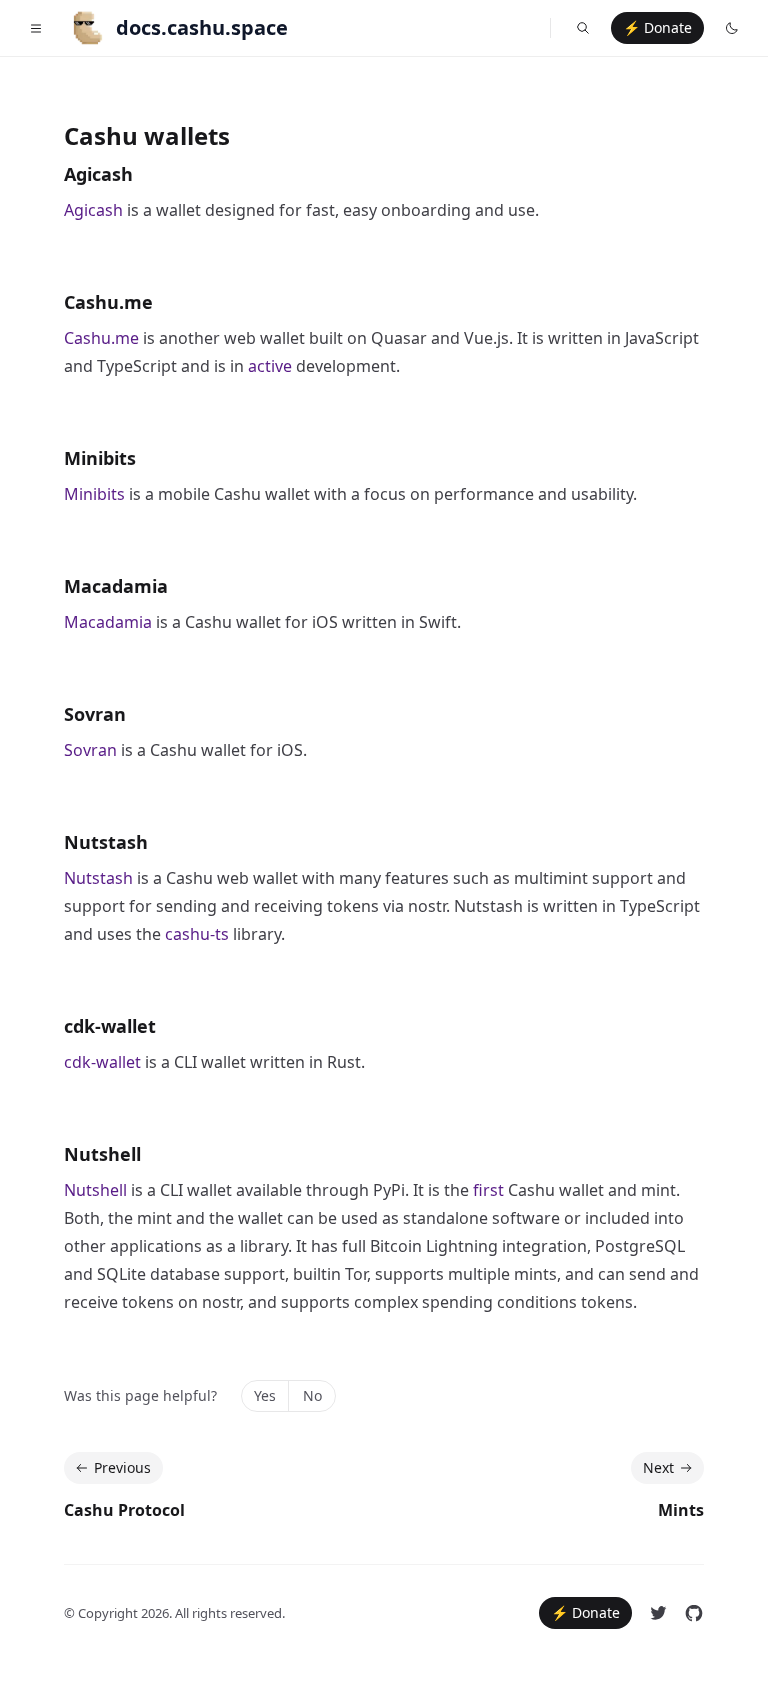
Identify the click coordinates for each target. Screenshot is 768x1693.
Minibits (100, 458)
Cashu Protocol (124, 1510)
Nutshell (102, 1154)
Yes (265, 1395)
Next (658, 1467)
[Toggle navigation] (36, 28)
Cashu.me (108, 302)
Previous (122, 1467)
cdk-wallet (110, 1026)
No (312, 1395)
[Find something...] (583, 28)
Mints (681, 1510)
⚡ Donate (657, 27)
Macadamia (116, 586)
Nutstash (106, 842)
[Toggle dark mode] (732, 28)
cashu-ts (197, 934)
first (488, 1190)
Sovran (95, 714)
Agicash (98, 174)
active (270, 366)
